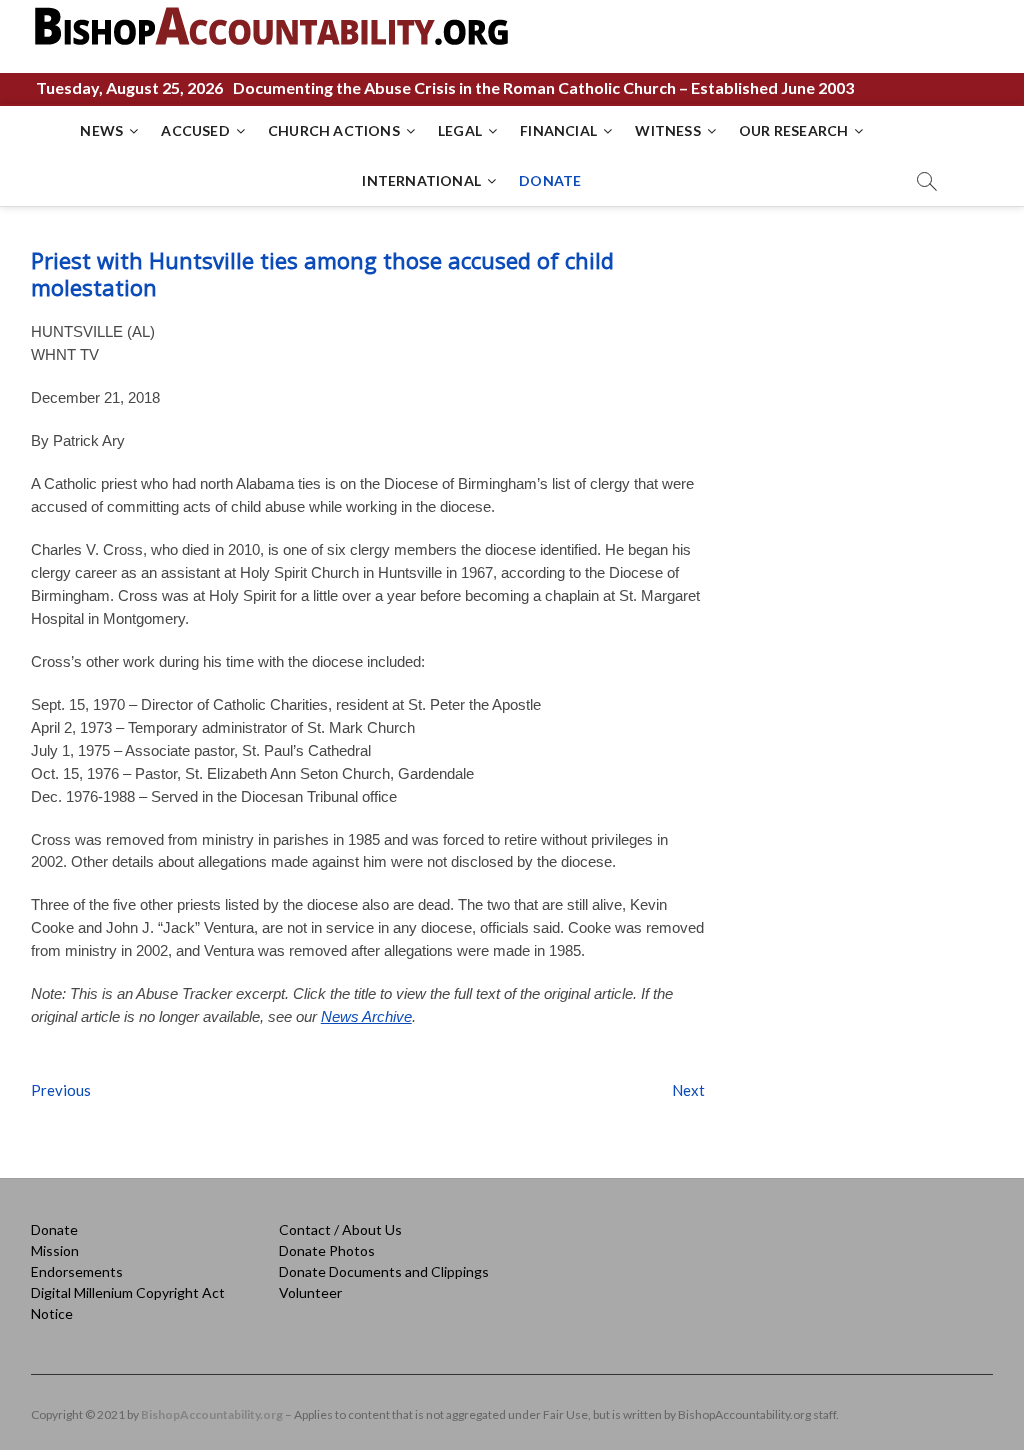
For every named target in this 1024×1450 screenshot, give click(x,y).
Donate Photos (327, 1250)
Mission (55, 1250)
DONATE (550, 180)
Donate (54, 1229)
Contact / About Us (340, 1229)
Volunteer (310, 1292)
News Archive (366, 1016)
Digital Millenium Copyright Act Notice (128, 1303)
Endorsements (77, 1271)
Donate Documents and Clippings (384, 1271)
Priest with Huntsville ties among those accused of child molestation (322, 273)
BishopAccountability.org (212, 1414)
